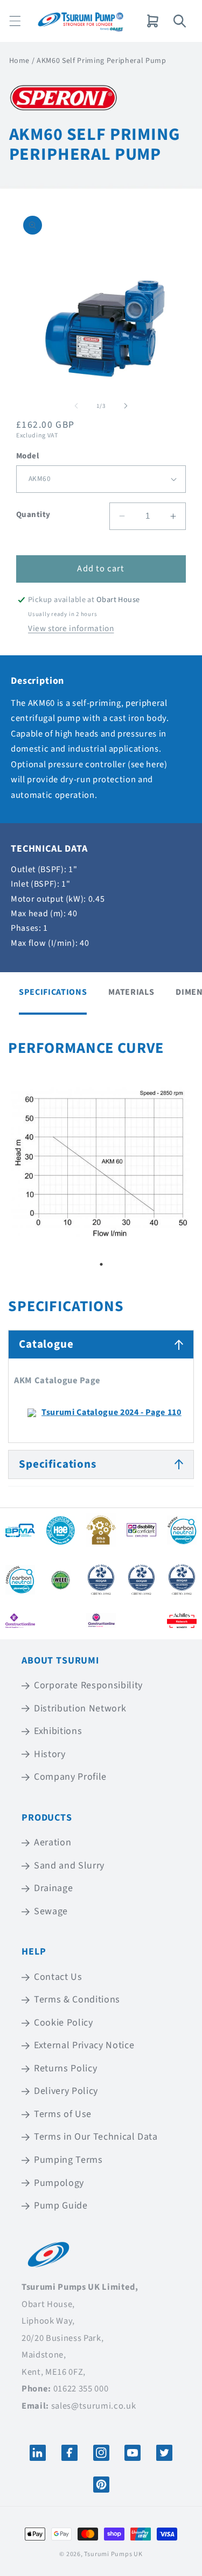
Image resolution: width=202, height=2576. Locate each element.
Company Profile (70, 1777)
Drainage (53, 1888)
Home (20, 61)
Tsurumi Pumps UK (113, 2554)
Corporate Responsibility (88, 1685)
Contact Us (58, 1977)
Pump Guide (61, 2206)
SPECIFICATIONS (53, 992)
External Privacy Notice (84, 2045)
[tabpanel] (101, 1163)
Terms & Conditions (77, 2000)
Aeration (53, 1842)
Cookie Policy (64, 2023)
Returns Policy (65, 2068)
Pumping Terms (68, 2160)
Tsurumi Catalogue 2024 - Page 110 (112, 1412)
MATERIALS (131, 992)
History (50, 1754)
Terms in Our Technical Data (96, 2137)
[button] (15, 21)
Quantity (33, 515)
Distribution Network (80, 1708)
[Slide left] (76, 406)
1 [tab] (101, 1264)
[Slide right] (126, 406)
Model (27, 456)
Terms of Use (63, 2114)
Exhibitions (58, 1731)
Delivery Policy (66, 2091)
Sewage (51, 1911)
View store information (71, 628)
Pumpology (59, 2183)
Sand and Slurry (69, 1866)
